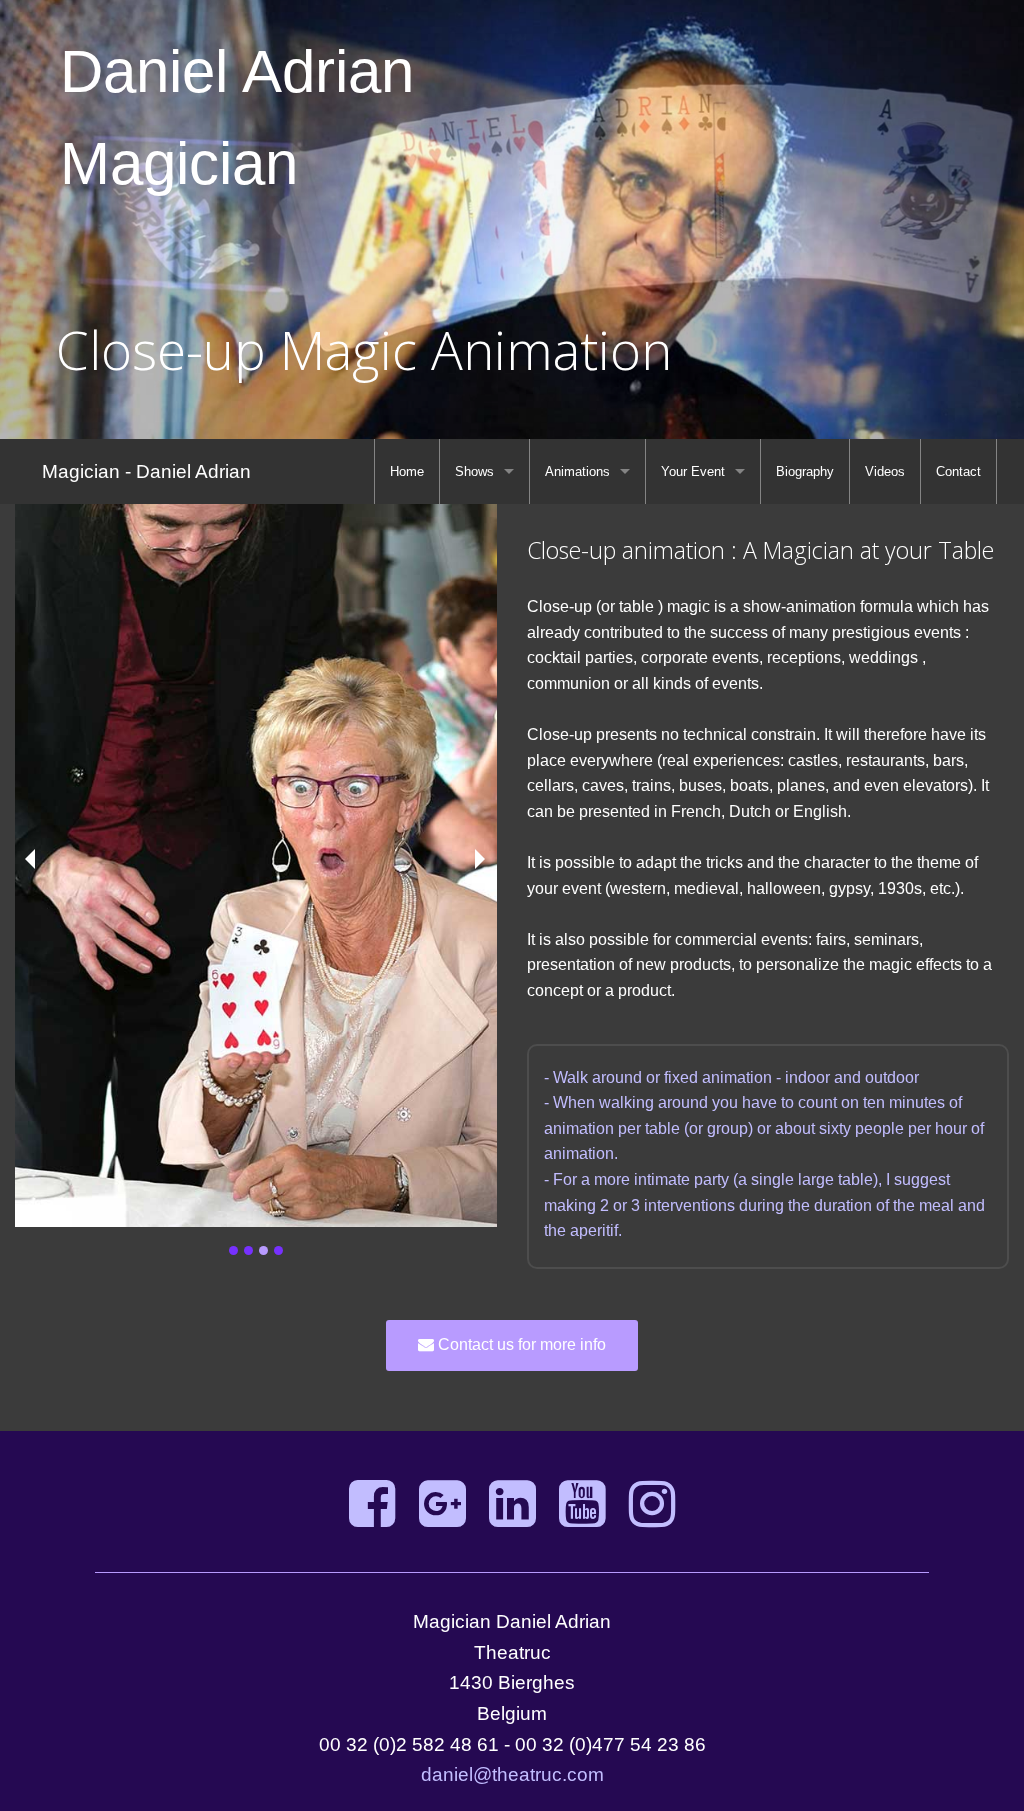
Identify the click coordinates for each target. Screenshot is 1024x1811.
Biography (805, 471)
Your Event (693, 471)
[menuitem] (407, 471)
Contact (958, 471)
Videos (885, 471)
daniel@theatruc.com (512, 1774)
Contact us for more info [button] (520, 1344)
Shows (474, 471)
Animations (577, 471)
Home (407, 471)
